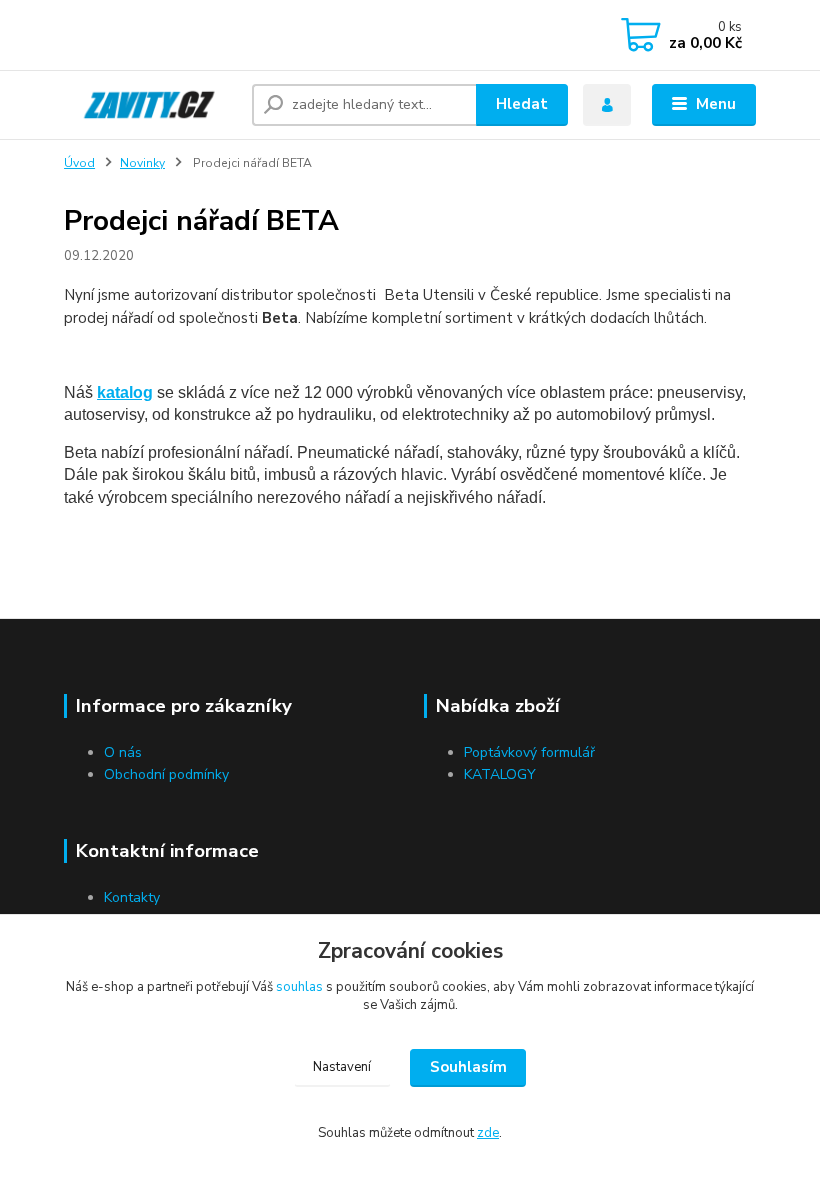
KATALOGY (500, 774)
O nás (123, 752)
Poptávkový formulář (529, 752)
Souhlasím (468, 1067)
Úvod (79, 163)
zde (488, 1133)
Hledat (522, 104)
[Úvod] (150, 104)
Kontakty (132, 897)
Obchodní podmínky (166, 774)
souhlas (299, 987)
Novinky (142, 163)
